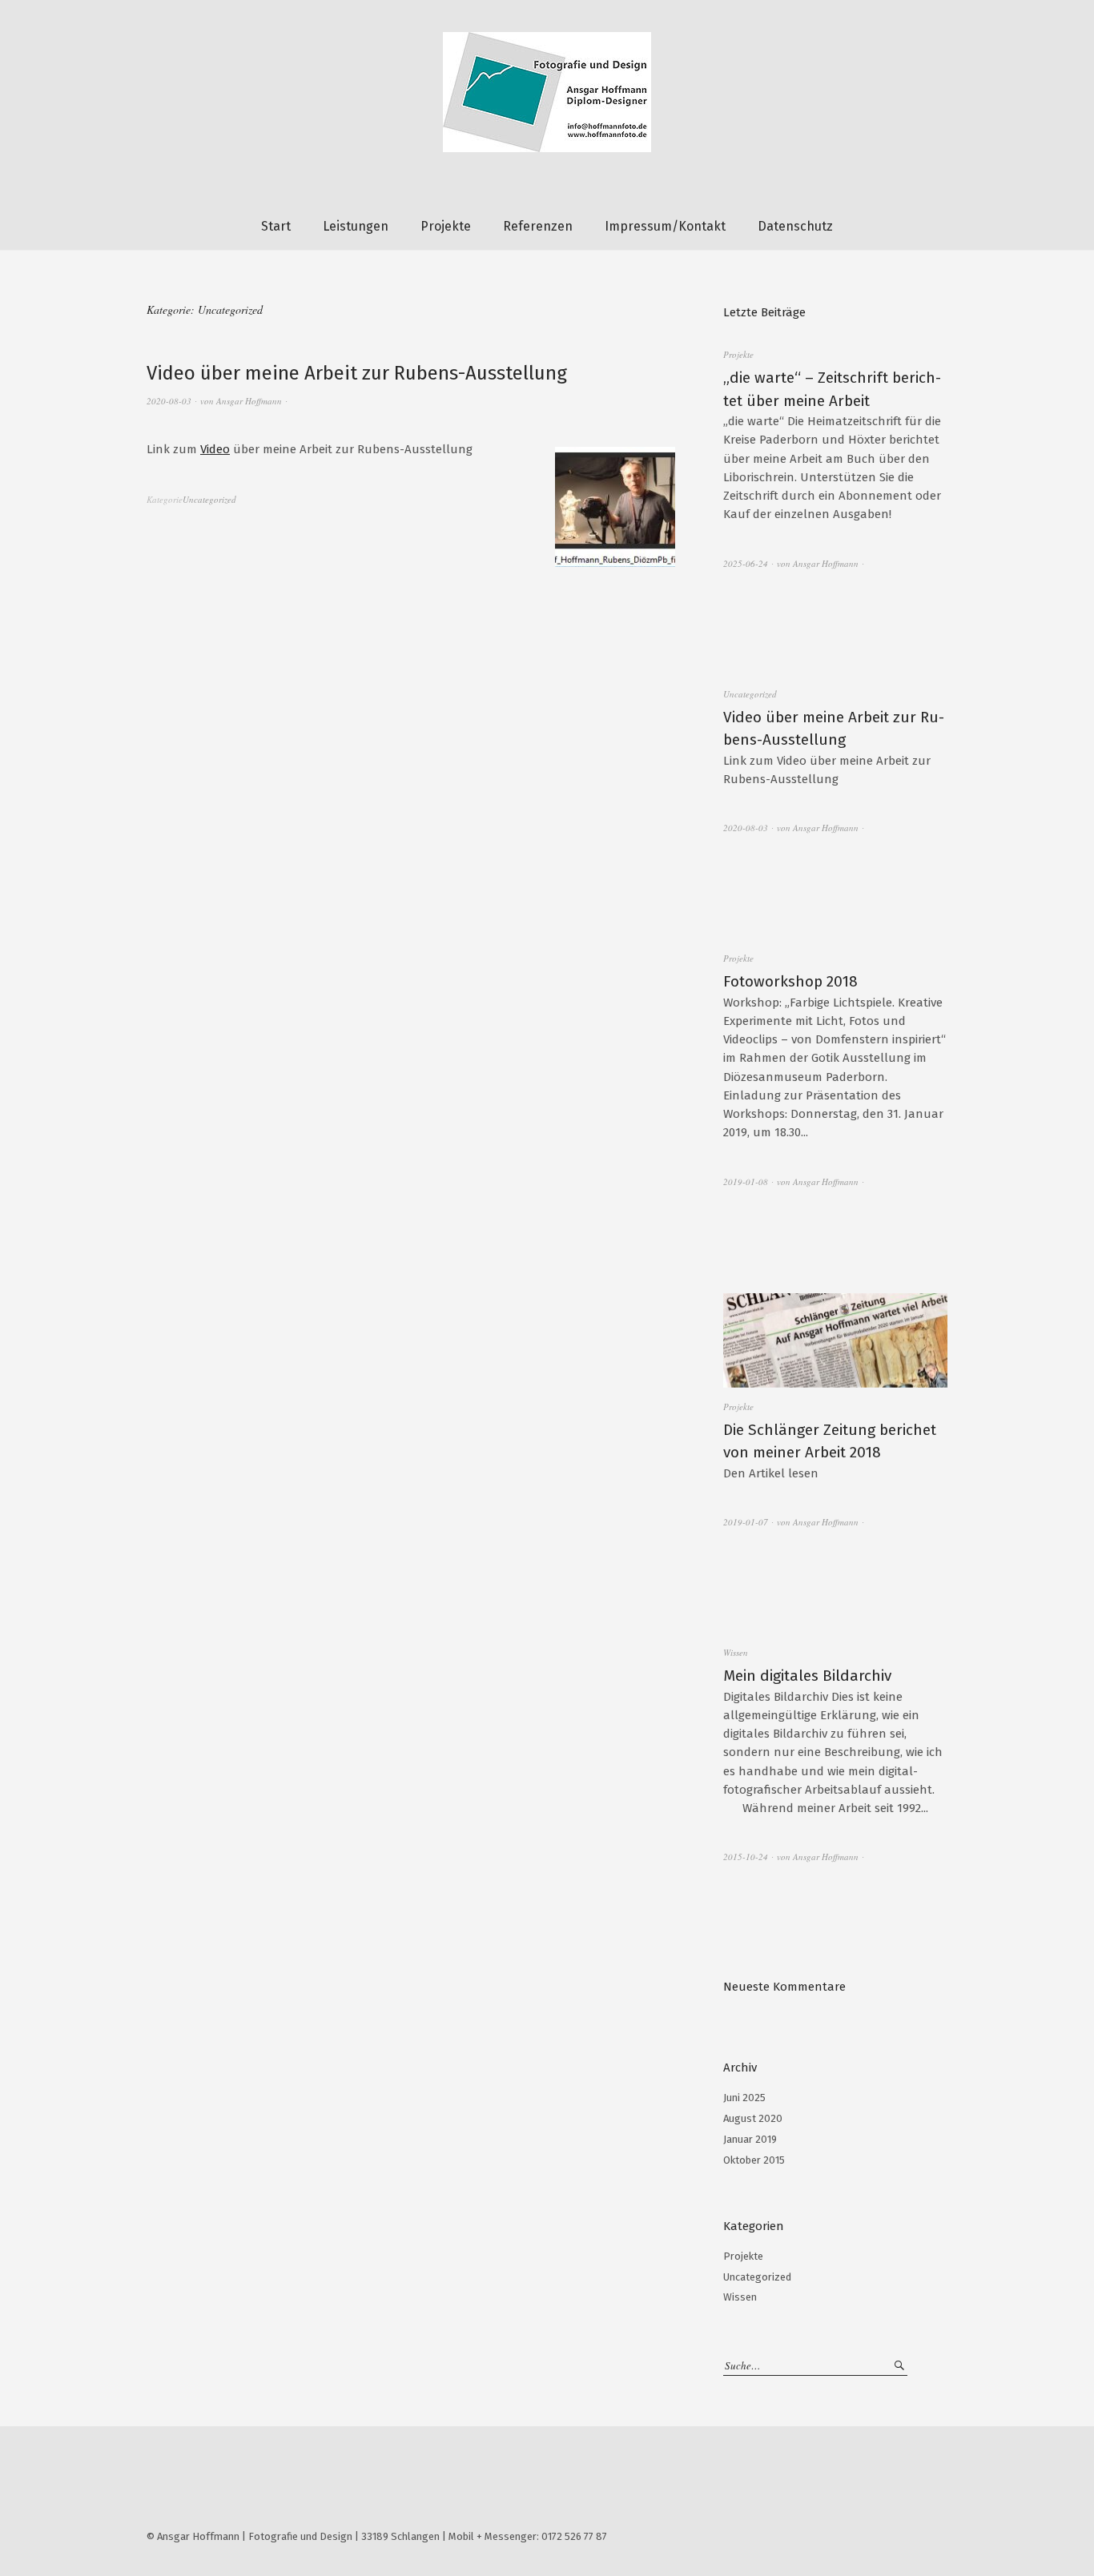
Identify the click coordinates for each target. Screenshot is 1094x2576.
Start (276, 226)
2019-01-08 (746, 1182)
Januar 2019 (750, 2139)
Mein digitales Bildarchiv (807, 1676)
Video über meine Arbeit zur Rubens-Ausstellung (357, 373)
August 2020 (753, 2118)
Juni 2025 (744, 2098)
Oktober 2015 (754, 2160)
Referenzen (538, 226)
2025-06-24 (746, 563)
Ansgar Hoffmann (249, 401)
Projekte (446, 226)
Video (215, 449)
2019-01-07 (746, 1522)
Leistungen (356, 226)
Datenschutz (795, 226)
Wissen (736, 1652)
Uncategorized (209, 499)
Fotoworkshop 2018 (790, 981)
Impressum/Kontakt (665, 226)
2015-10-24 (746, 1857)
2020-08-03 (169, 401)
